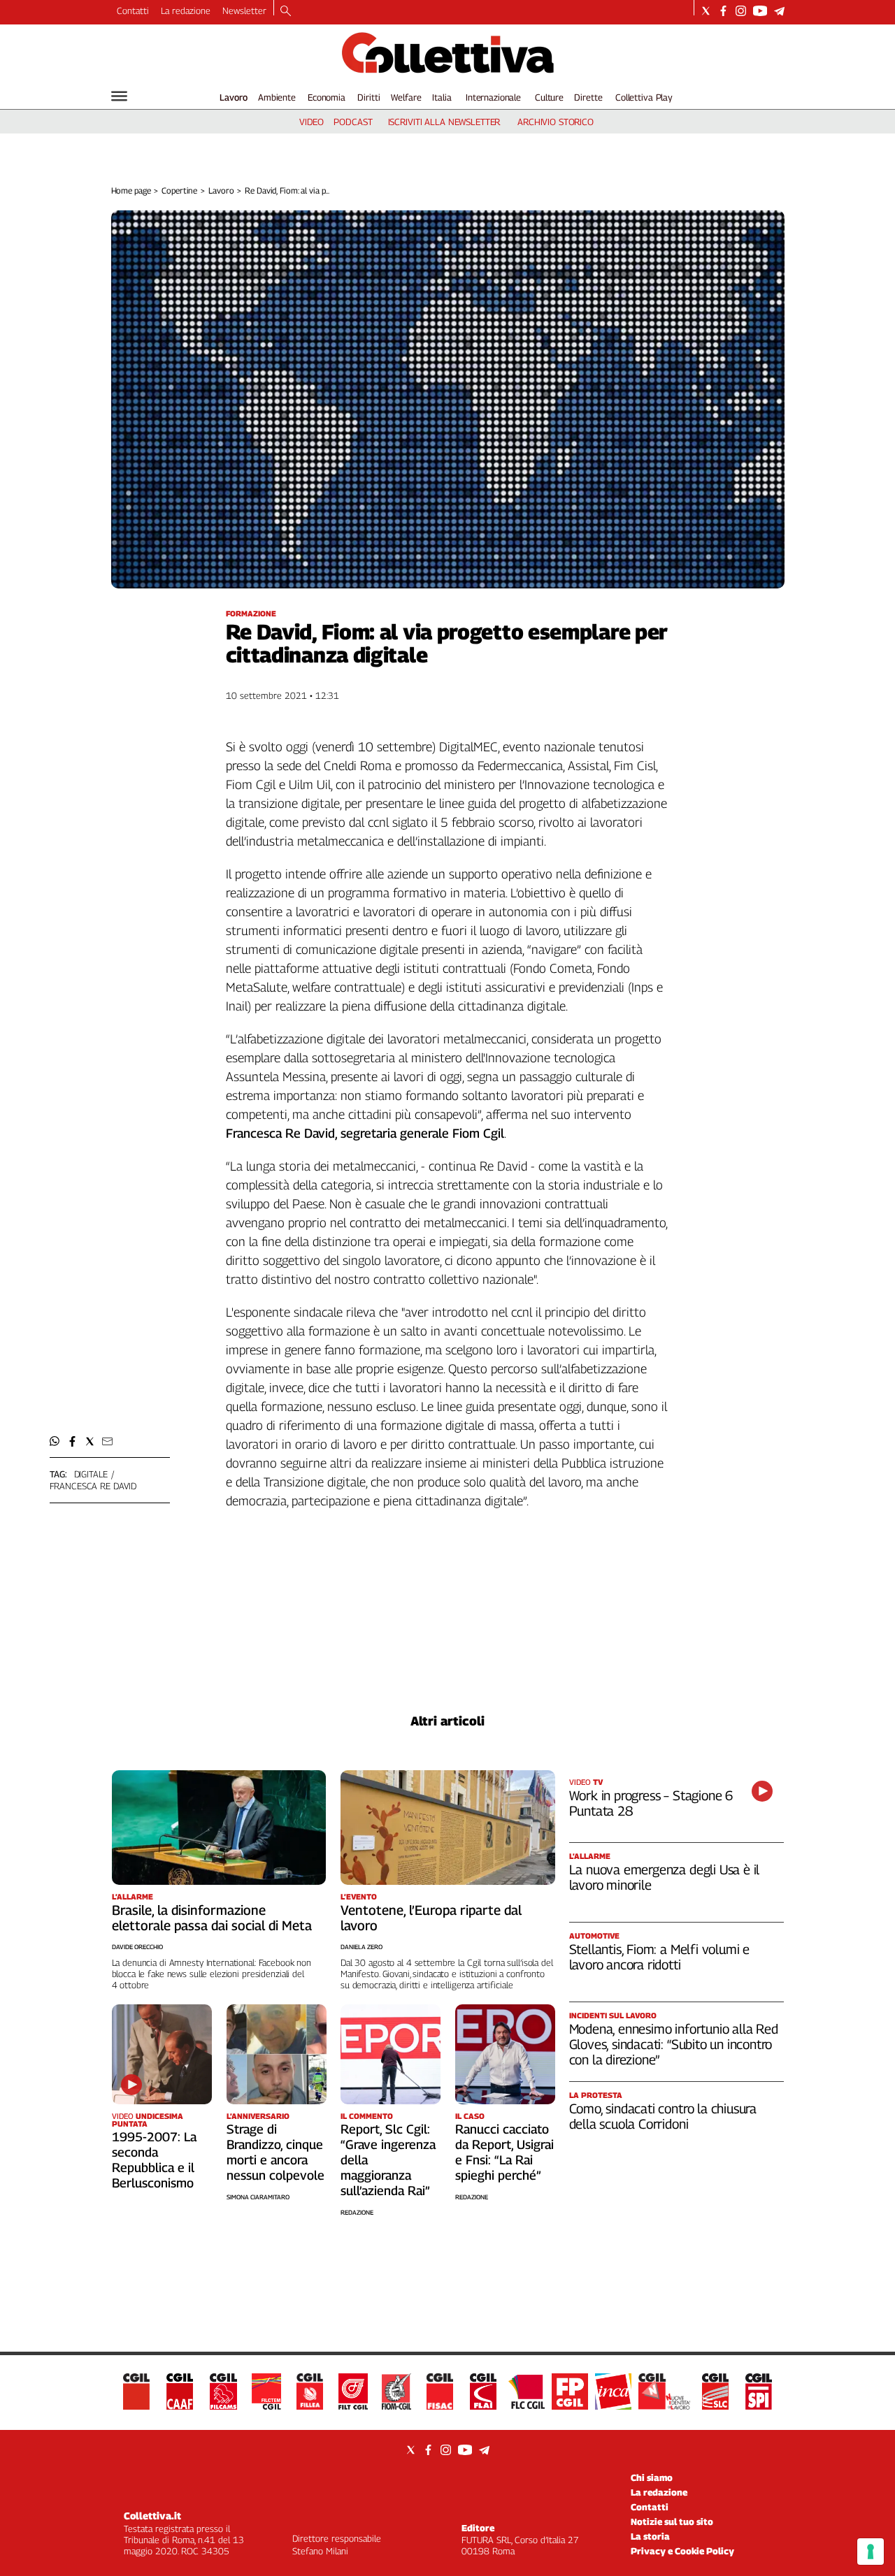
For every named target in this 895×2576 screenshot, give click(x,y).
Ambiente (277, 97)
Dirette (588, 97)
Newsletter (244, 10)
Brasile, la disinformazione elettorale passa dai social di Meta (212, 1918)
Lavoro (234, 97)
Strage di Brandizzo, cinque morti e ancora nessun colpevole (275, 2152)
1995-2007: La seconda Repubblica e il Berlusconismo (154, 2160)
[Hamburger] (119, 96)
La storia (650, 2536)
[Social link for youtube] (760, 11)
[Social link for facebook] (723, 11)
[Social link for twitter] (706, 11)
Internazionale (493, 97)
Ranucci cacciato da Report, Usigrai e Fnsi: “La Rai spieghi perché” (504, 2152)
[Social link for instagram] (741, 11)
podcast (353, 122)
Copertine (179, 190)
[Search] (286, 12)
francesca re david (93, 1486)
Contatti (133, 10)
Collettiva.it (152, 2516)
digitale (91, 1474)
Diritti (368, 97)
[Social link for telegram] (779, 11)
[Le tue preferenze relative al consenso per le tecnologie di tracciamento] (871, 2552)
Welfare (406, 97)
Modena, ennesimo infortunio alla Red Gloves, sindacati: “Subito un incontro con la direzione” (674, 2044)
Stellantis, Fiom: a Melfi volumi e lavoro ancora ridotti (660, 1957)
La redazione (186, 10)
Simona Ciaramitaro (258, 2197)
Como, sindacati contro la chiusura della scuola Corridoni (663, 2116)
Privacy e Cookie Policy (682, 2551)
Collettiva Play (644, 97)
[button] (55, 1441)
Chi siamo (652, 2477)
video (312, 122)
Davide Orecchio (137, 1947)
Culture (549, 97)
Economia (327, 97)
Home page (131, 190)
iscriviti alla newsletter (444, 122)
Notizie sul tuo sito (672, 2521)
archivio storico (556, 122)
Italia (442, 97)
